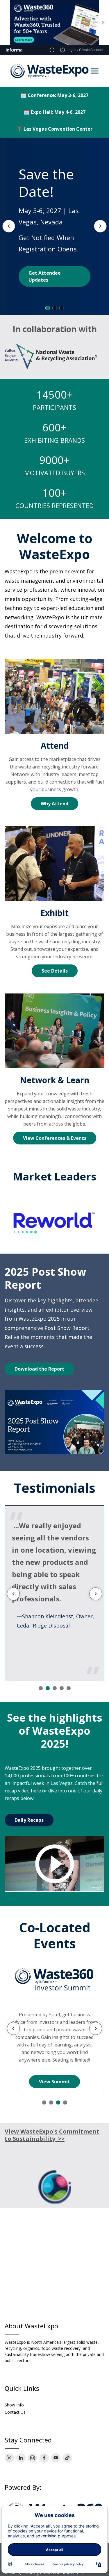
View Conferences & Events (55, 1138)
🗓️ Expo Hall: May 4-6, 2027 (55, 112)
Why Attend (54, 804)
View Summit (54, 2082)
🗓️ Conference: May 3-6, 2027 (54, 95)
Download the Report (39, 1369)
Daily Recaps (29, 1820)
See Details (55, 971)
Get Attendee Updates (45, 276)
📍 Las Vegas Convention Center (54, 129)
